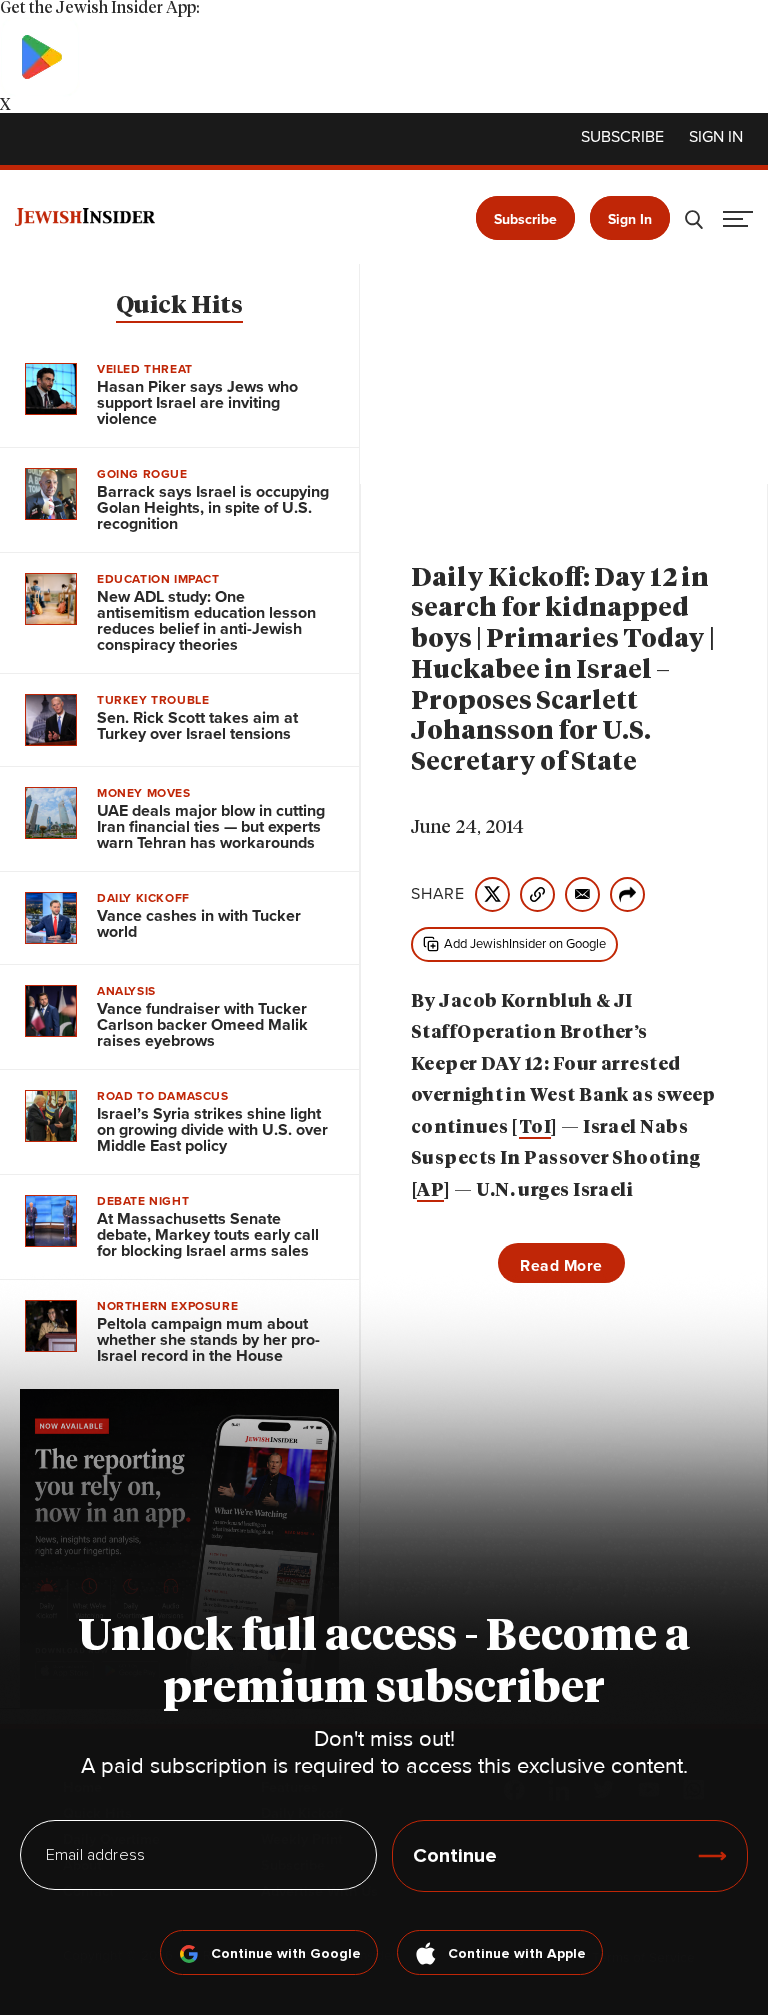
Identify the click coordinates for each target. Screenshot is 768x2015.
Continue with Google (286, 1954)
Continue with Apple (517, 1954)
